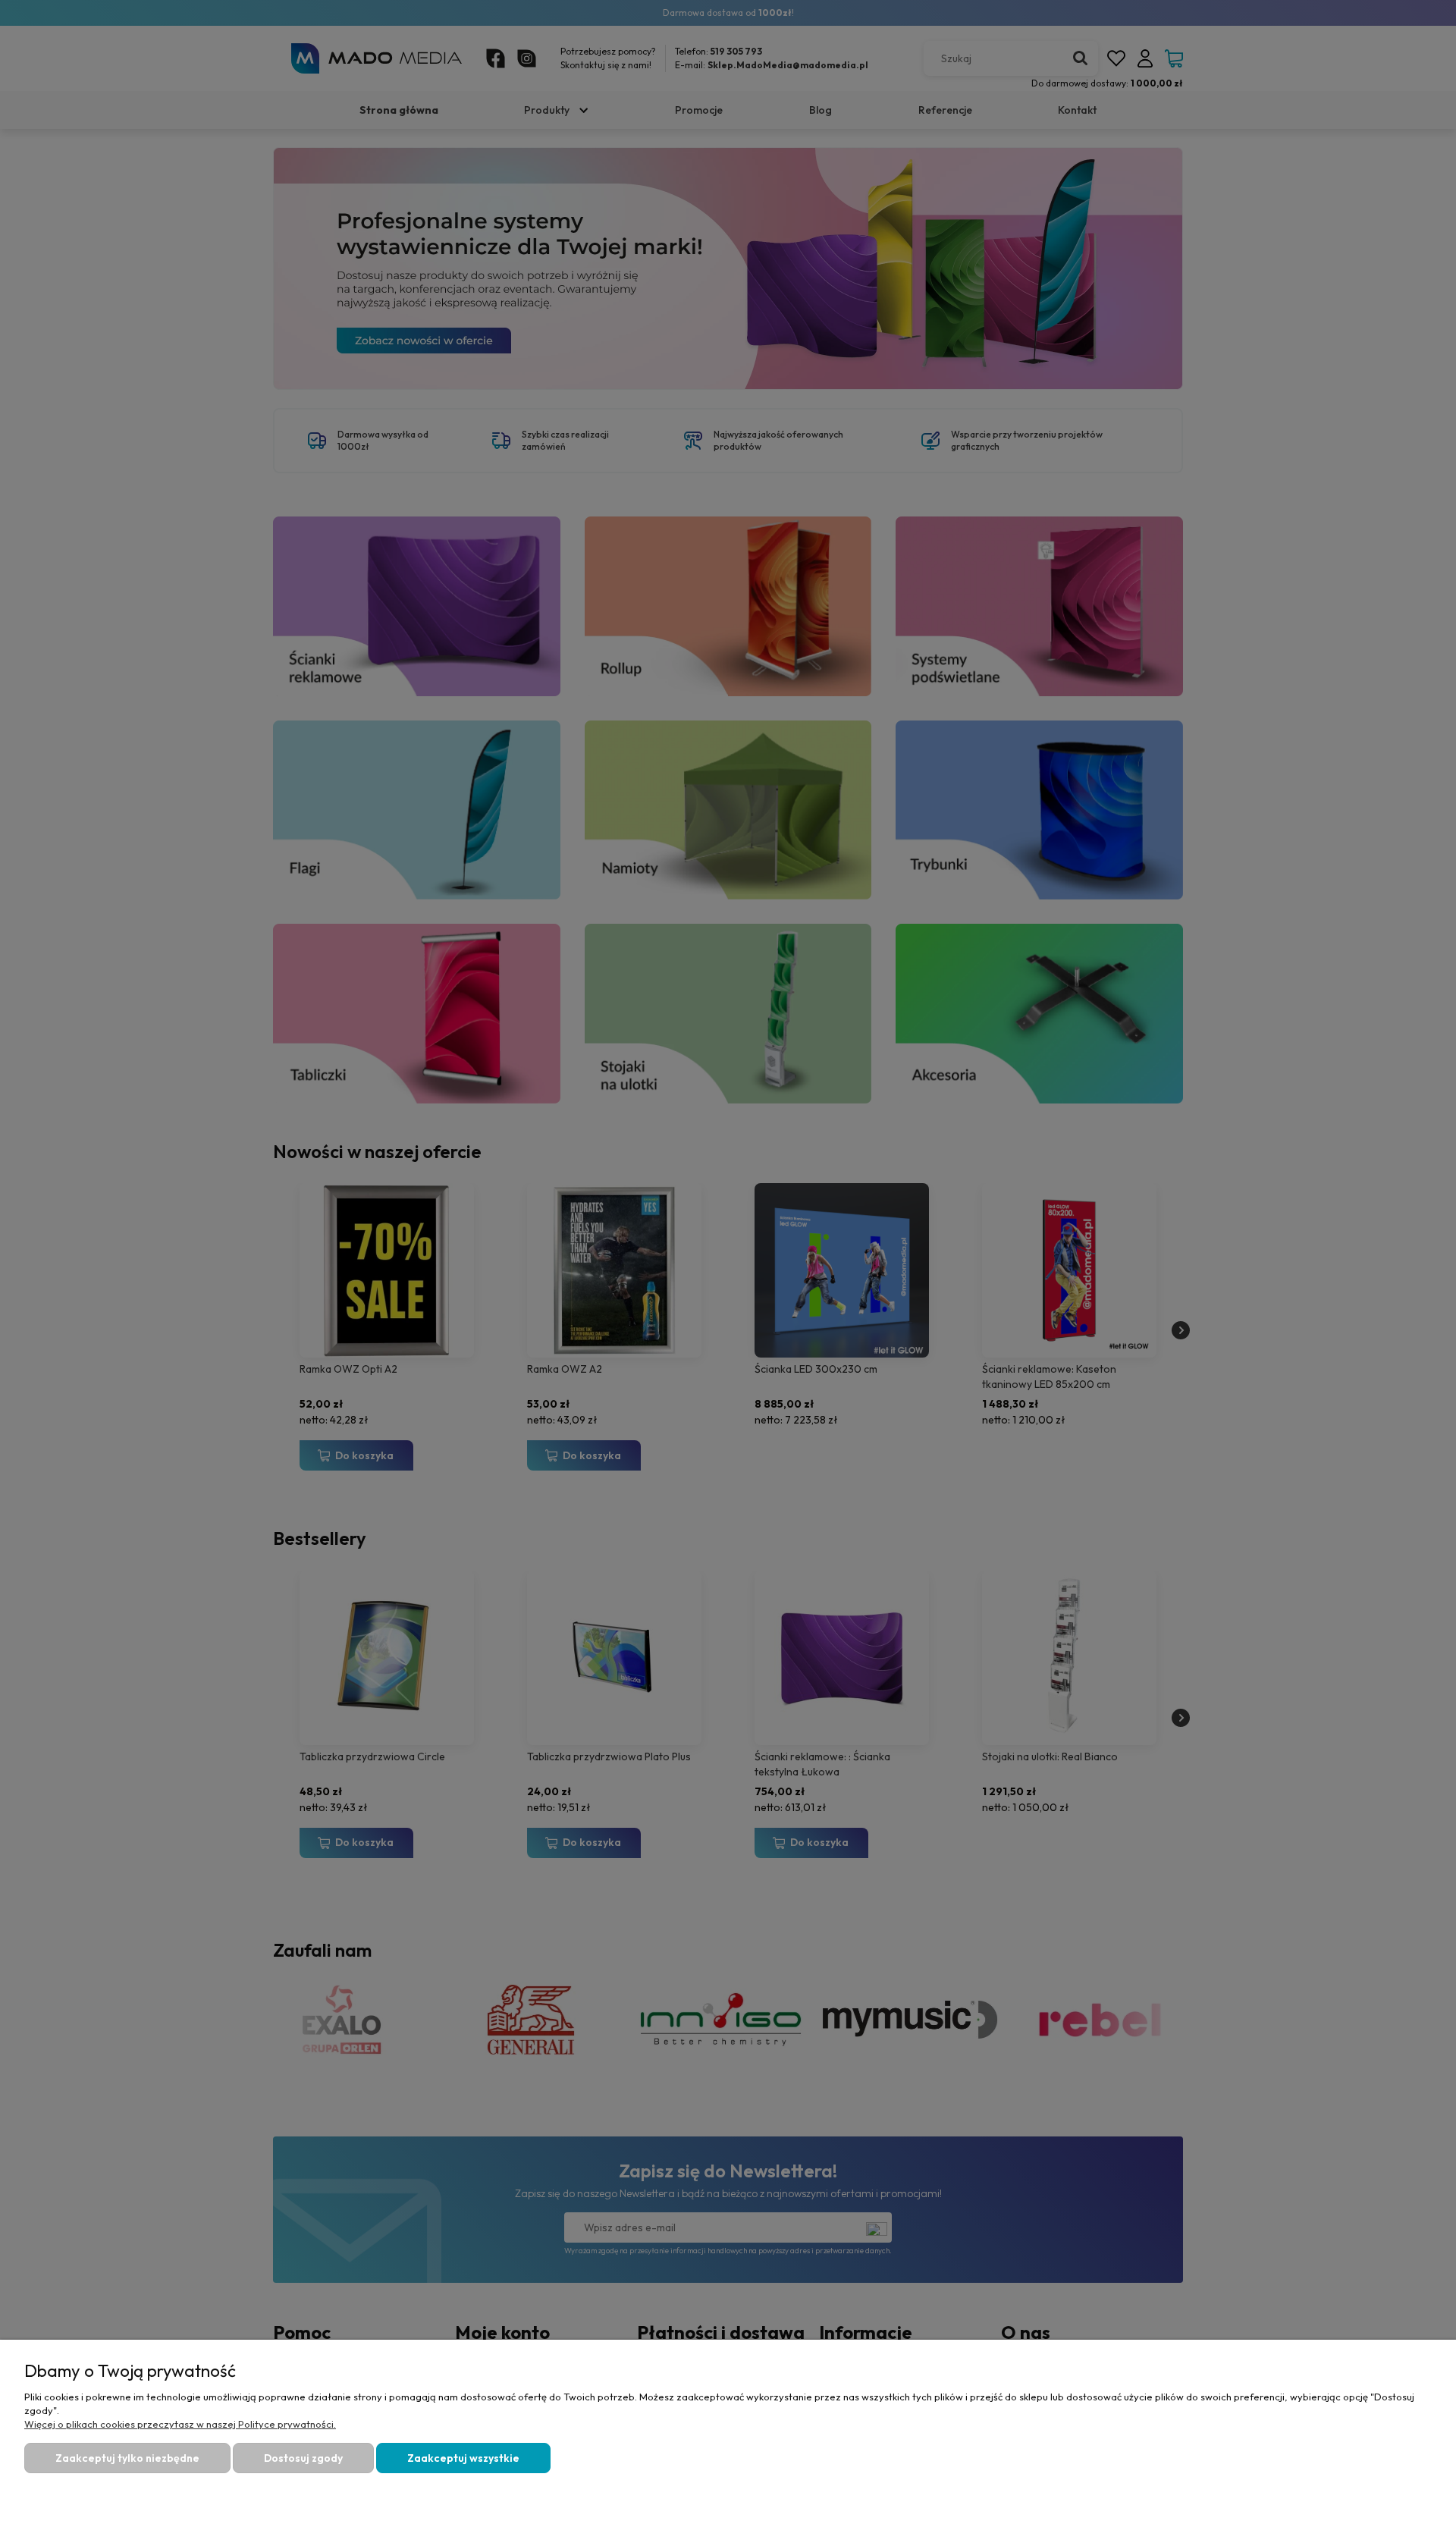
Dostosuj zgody (303, 2458)
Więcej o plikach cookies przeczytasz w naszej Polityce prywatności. (180, 2424)
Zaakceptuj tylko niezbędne (127, 2458)
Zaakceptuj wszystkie (463, 2458)
